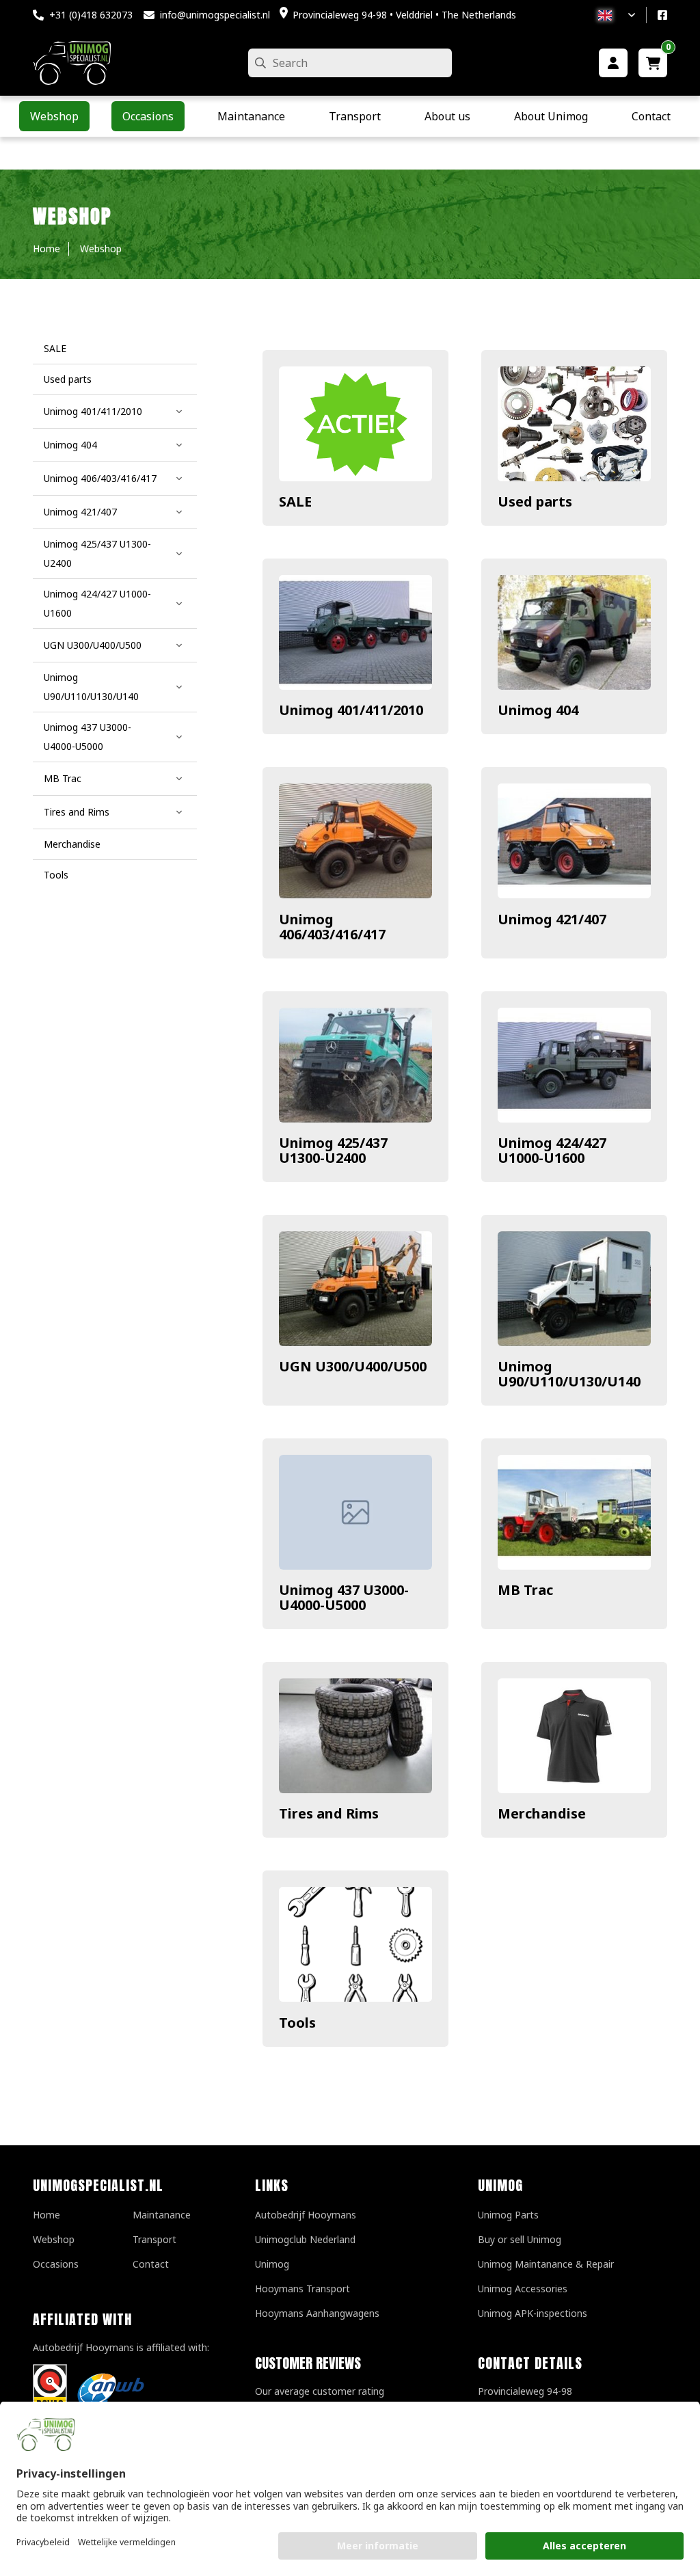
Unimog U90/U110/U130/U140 (569, 1374)
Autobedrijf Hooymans (306, 2215)
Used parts (535, 501)
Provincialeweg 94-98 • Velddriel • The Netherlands (404, 15)
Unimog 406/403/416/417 (332, 927)
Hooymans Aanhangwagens (317, 2313)
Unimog (272, 2264)
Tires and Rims (329, 1813)
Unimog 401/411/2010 (351, 710)
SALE (295, 501)
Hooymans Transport (302, 2289)
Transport (154, 2239)
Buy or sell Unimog (520, 2239)
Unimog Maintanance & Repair (546, 2264)
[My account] (613, 63)
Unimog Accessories (523, 2289)
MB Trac (525, 1590)
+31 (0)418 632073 (91, 15)
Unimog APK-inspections (533, 2313)
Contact (151, 2264)
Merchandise (542, 1813)
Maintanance (162, 2215)
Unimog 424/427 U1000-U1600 (552, 1150)
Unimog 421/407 (552, 919)
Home (46, 2215)
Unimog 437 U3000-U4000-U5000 (344, 1597)
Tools (297, 2023)
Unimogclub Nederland (305, 2239)
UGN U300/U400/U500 (353, 1366)
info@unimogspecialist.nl (215, 15)
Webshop (54, 2239)
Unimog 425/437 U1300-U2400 (333, 1150)
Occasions (56, 2264)
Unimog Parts (508, 2215)
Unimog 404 (538, 710)
